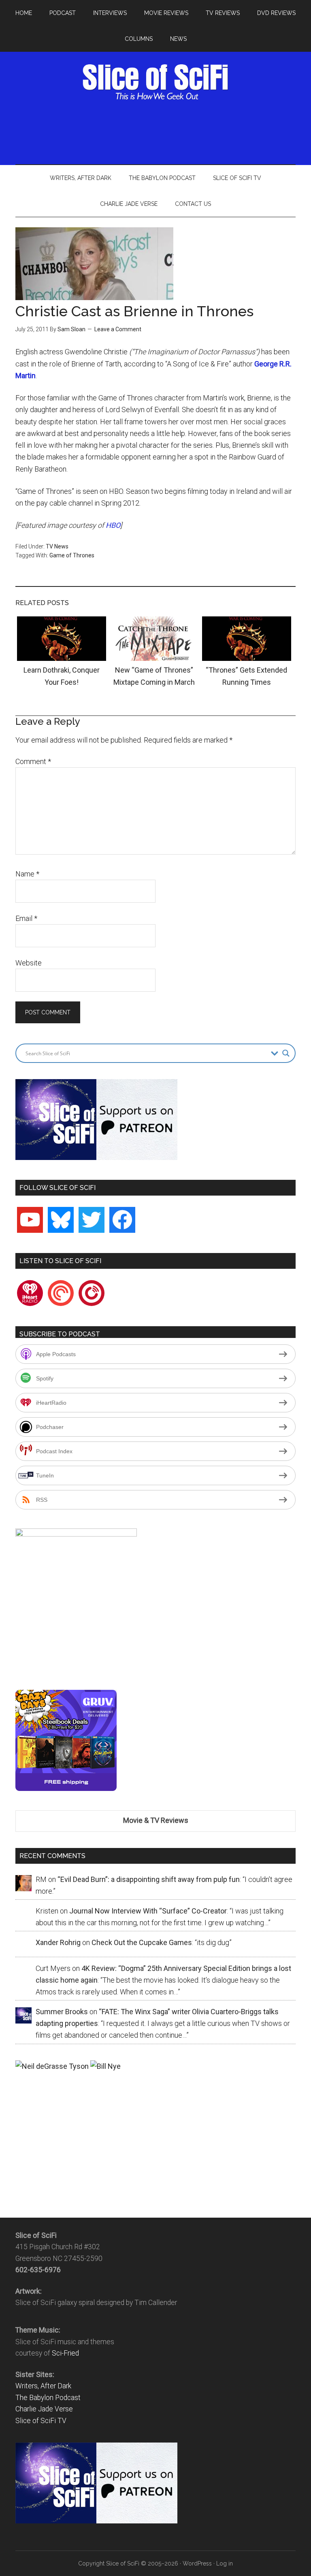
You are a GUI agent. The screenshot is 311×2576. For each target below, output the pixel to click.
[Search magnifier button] (286, 1053)
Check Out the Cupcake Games (142, 1942)
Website (29, 963)
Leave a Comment (118, 329)
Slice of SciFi (155, 82)
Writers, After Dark (43, 2386)
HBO (113, 525)
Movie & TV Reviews (156, 1820)
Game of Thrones (72, 555)
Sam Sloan (71, 329)
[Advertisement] (163, 131)
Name (27, 874)
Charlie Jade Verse (44, 2409)
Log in (225, 2563)
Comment (33, 761)
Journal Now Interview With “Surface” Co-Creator (148, 1911)
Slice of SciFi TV (41, 2421)
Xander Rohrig (58, 1942)
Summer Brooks (62, 2012)
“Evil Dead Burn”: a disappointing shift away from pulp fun (149, 1879)
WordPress (197, 2563)
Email (26, 918)
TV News (57, 546)
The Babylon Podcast (48, 2398)
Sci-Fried (65, 2353)
